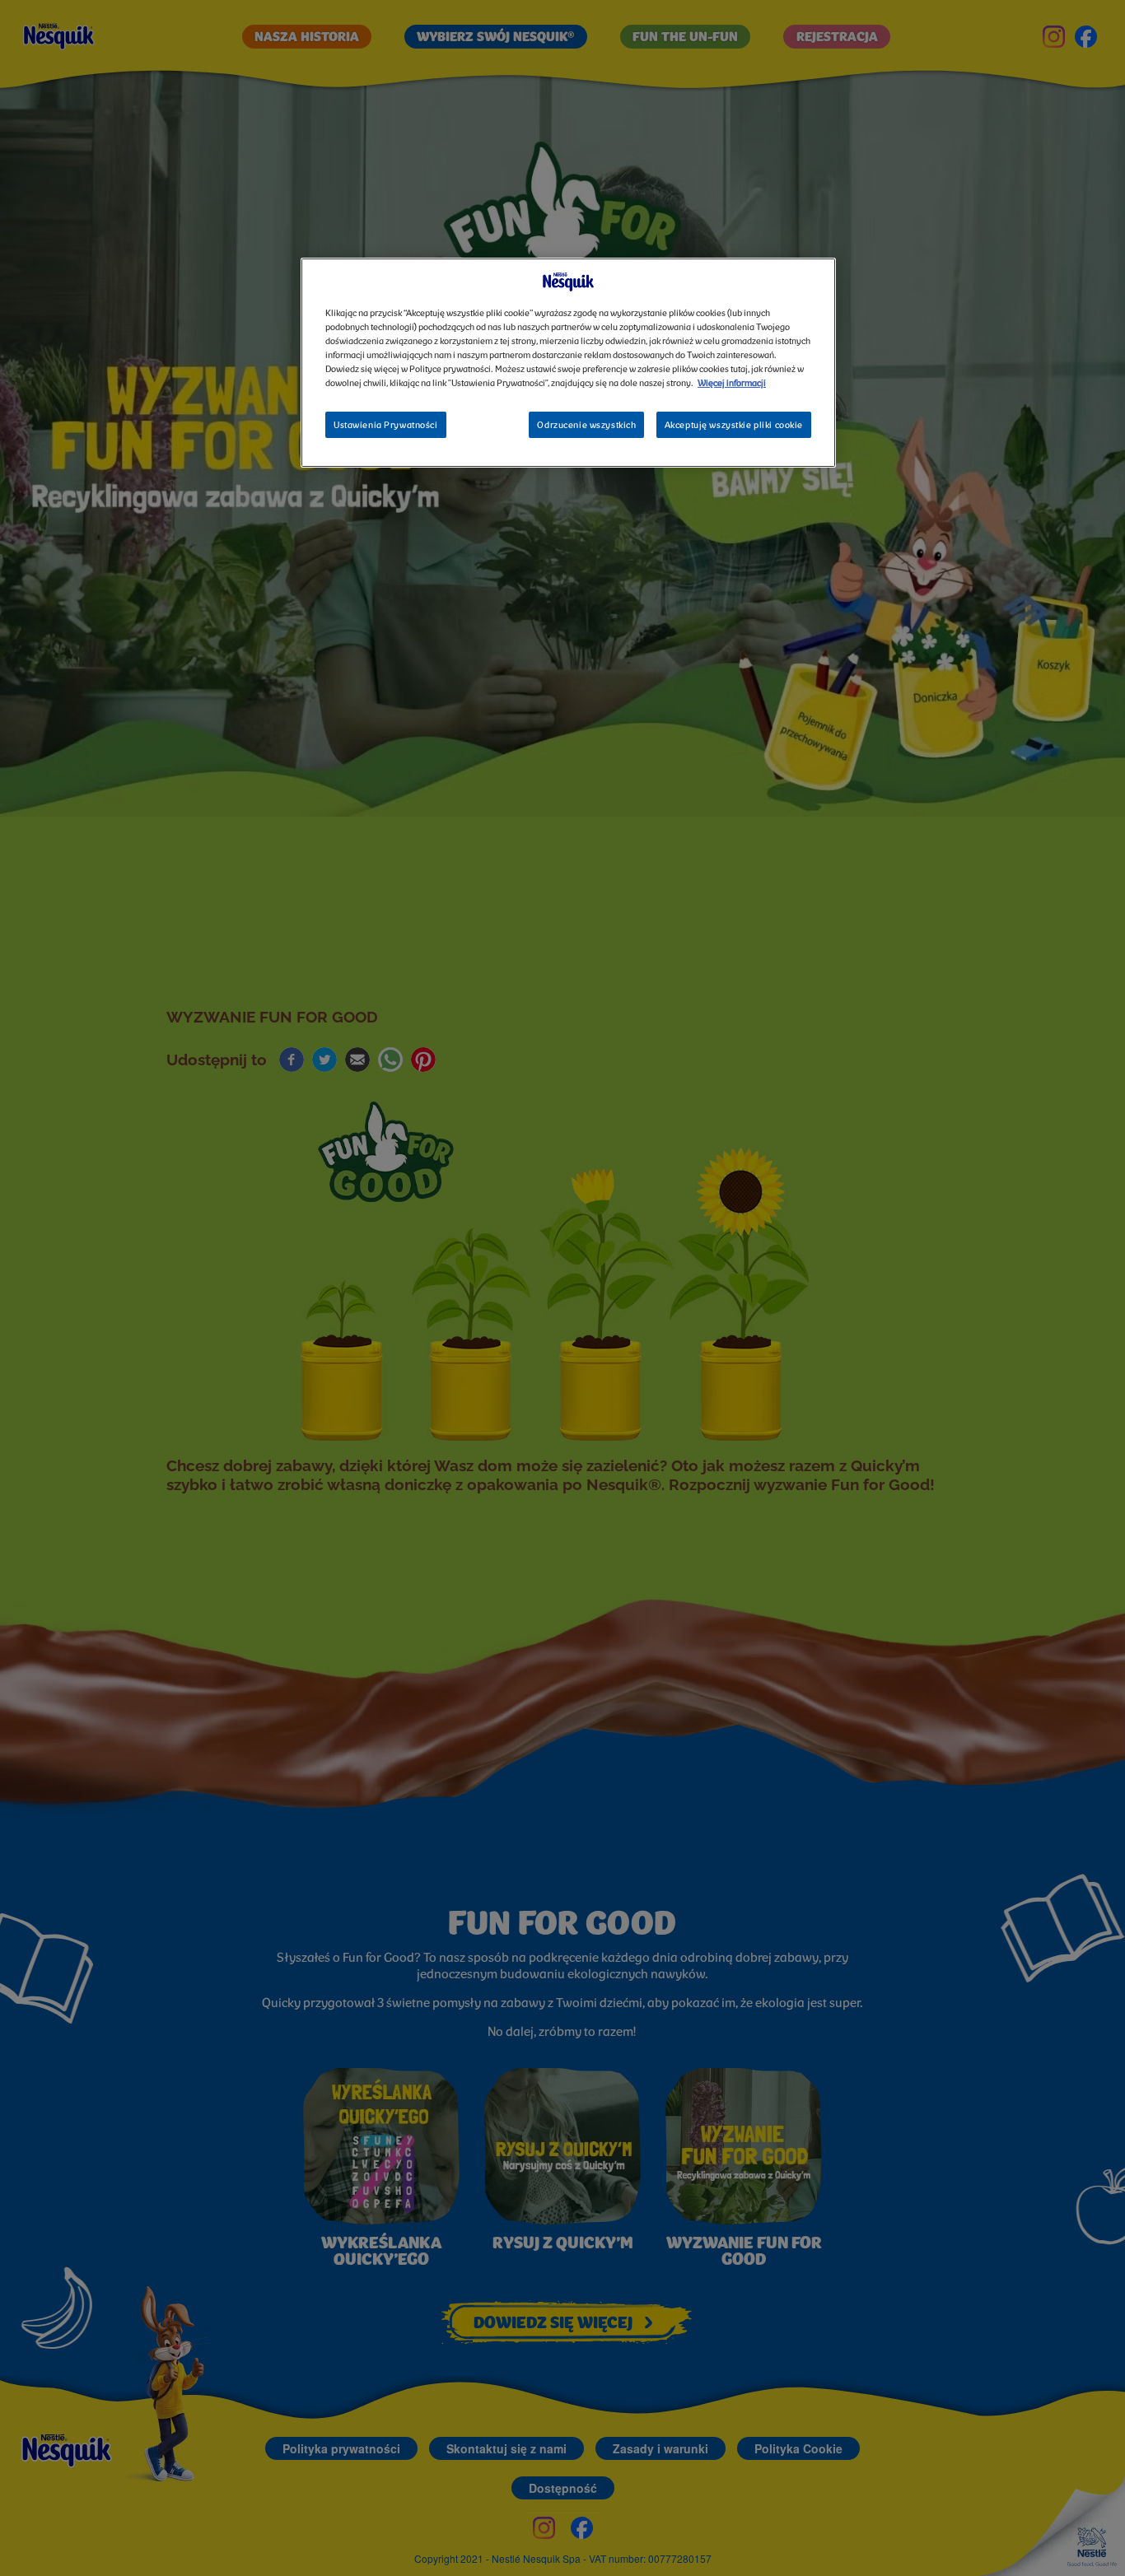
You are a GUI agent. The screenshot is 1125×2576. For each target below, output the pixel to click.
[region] (568, 363)
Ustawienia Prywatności (386, 426)
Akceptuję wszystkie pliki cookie (734, 426)
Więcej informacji (732, 384)
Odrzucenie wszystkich (586, 426)
